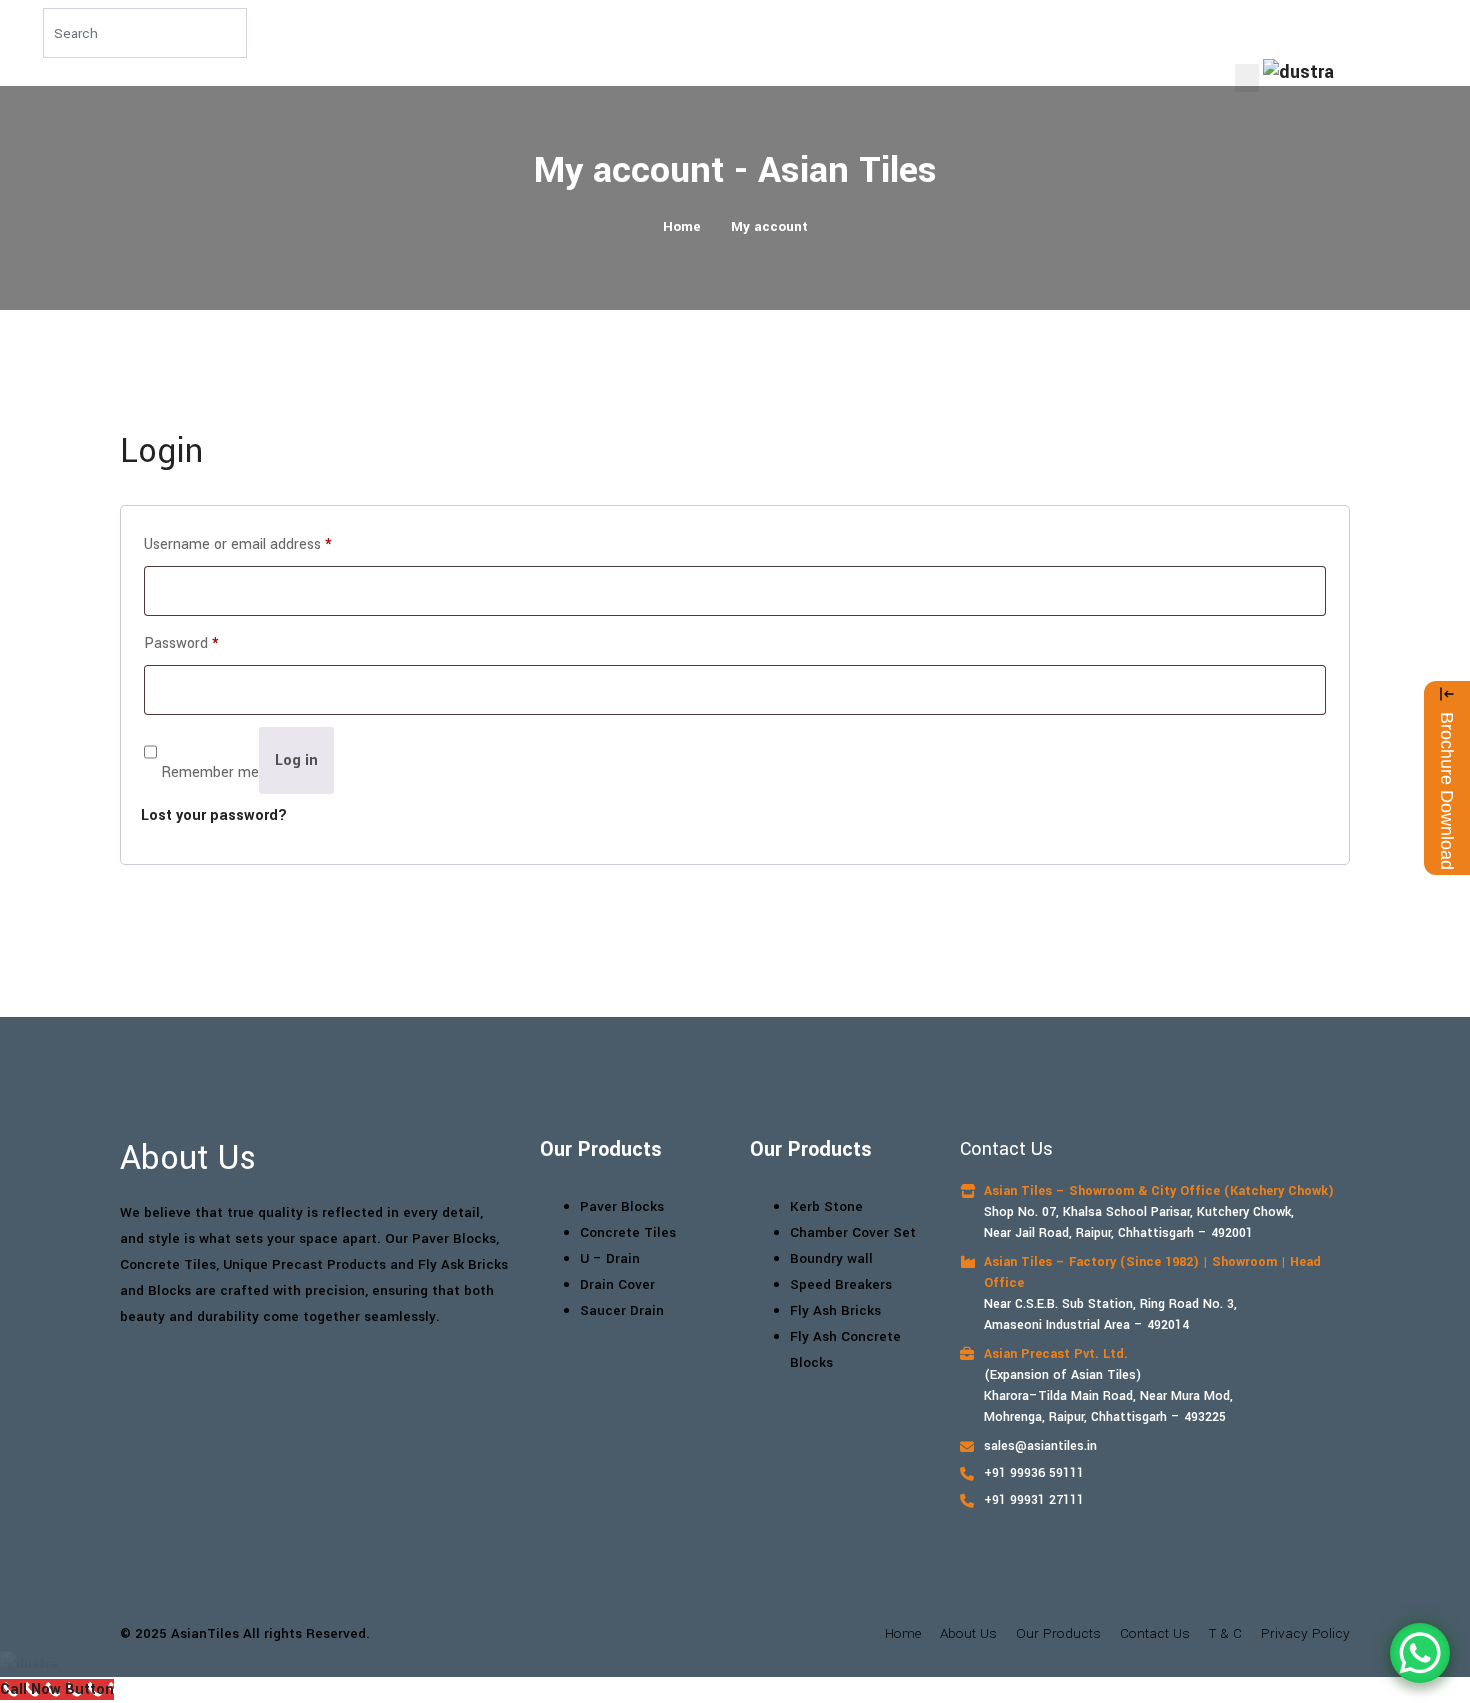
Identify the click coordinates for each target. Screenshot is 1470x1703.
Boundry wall (831, 1258)
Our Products (1058, 1633)
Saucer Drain (622, 1310)
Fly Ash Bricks (835, 1310)
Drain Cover (617, 1284)
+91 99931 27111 (1034, 1500)
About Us (968, 1633)
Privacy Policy (1305, 1633)
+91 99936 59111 (1034, 1473)
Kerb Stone (826, 1206)
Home (682, 226)
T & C (1225, 1633)
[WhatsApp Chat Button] (1420, 1653)
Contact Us (1155, 1633)
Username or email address (238, 544)
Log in (296, 760)
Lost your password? (214, 815)
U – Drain (610, 1258)
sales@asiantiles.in (1040, 1446)
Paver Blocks (622, 1206)
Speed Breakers (841, 1284)
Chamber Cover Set (853, 1232)
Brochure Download (1447, 791)
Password (181, 643)
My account (769, 226)
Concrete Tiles (628, 1232)
